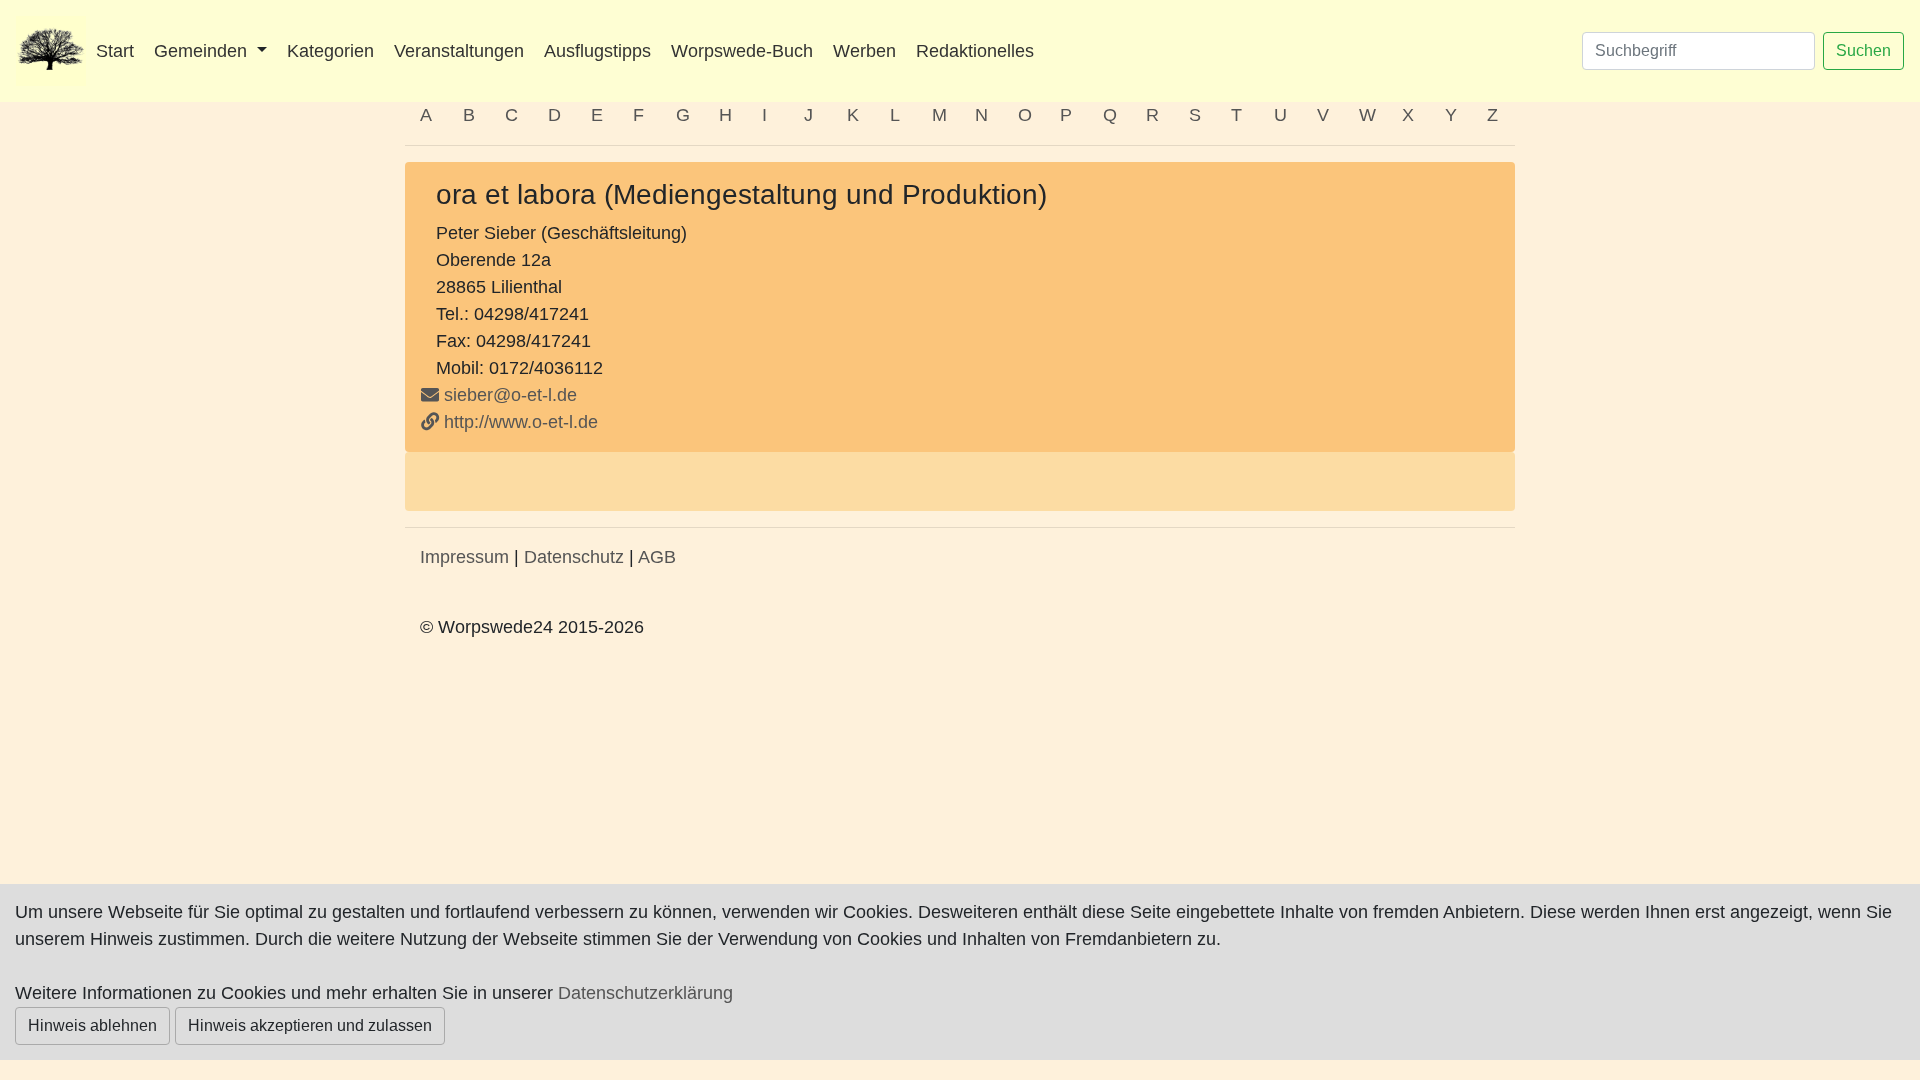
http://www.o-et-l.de (518, 422)
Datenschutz (574, 557)
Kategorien (330, 51)
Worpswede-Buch (742, 51)
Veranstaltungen (459, 51)
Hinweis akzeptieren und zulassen (310, 1025)
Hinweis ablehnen (92, 1025)
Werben (864, 51)
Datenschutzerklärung (645, 993)
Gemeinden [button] (203, 51)
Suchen (1863, 50)
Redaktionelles (975, 51)
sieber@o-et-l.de (510, 395)
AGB (657, 557)
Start (115, 51)
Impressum (464, 557)
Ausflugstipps (597, 51)
